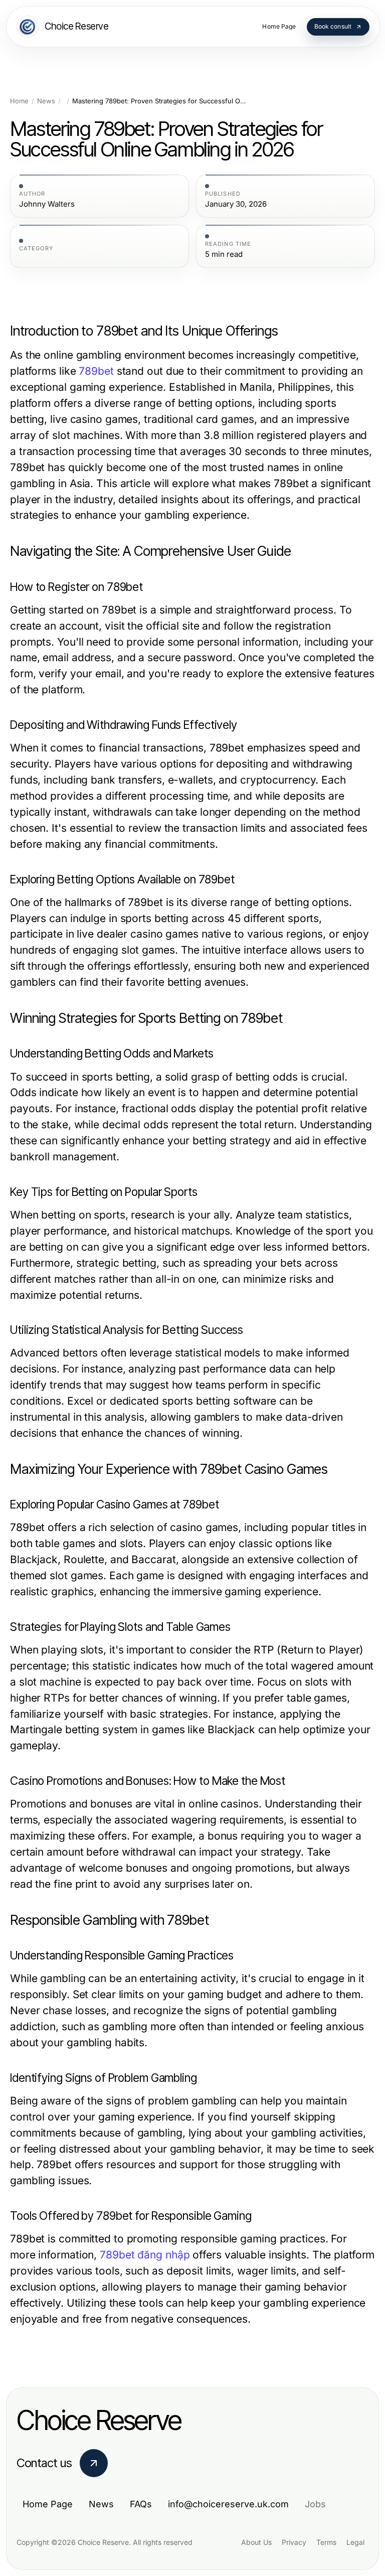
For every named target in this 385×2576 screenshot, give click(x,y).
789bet (96, 371)
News (46, 101)
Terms (326, 2542)
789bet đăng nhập (145, 2255)
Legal (355, 2542)
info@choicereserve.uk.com (228, 2504)
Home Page (48, 2504)
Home (19, 101)
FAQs (141, 2504)
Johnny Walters (47, 204)
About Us (256, 2542)
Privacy (294, 2542)
